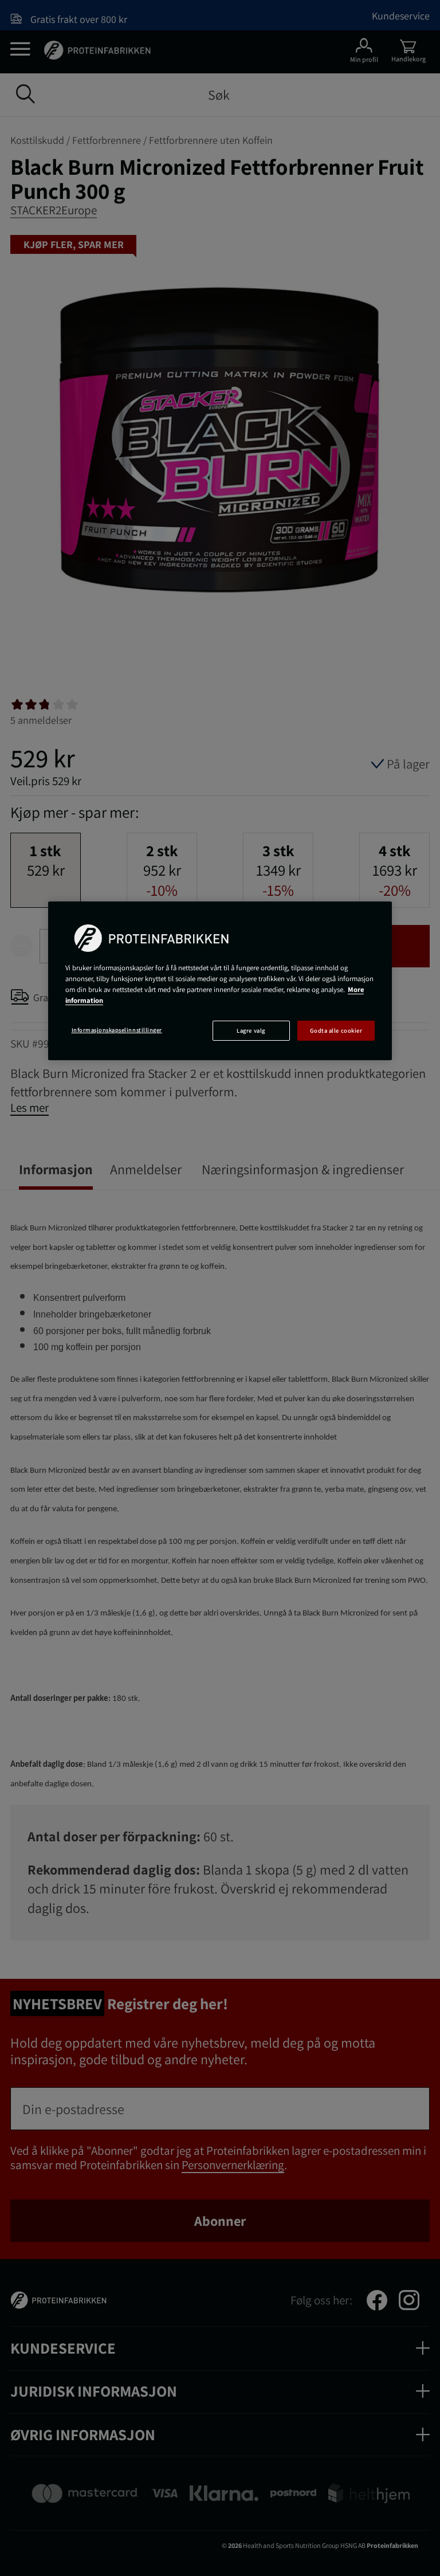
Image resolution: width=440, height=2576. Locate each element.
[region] (220, 981)
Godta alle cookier (336, 1030)
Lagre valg (251, 1030)
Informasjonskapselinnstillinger (117, 1030)
